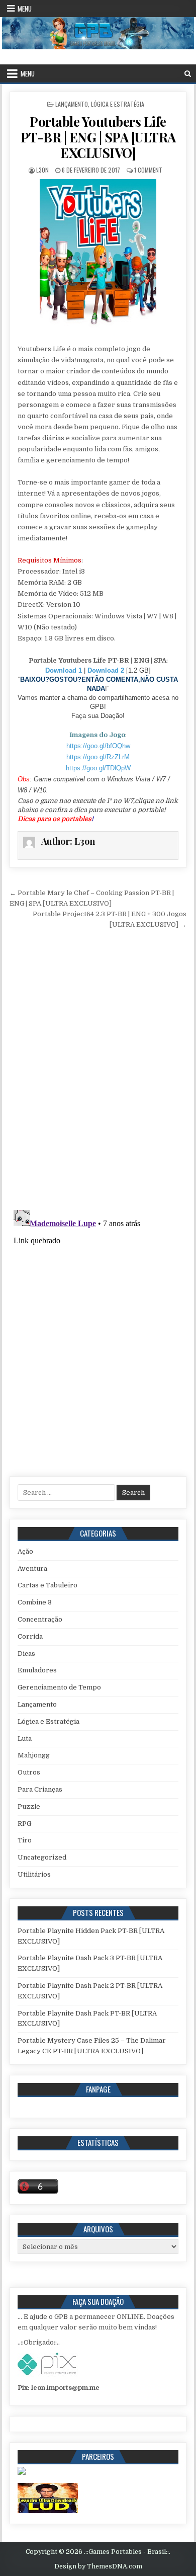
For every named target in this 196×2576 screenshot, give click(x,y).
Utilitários (34, 1874)
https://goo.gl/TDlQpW (98, 768)
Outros (29, 1772)
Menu (25, 9)
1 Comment (148, 170)
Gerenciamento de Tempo (59, 1687)
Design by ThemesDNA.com (98, 2566)
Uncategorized (42, 1857)
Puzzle (29, 1806)
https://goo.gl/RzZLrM (98, 757)
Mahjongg (34, 1755)
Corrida (30, 1636)
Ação (25, 1551)
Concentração (40, 1619)
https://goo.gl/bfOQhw (98, 746)
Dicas (26, 1654)
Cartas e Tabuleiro (47, 1585)
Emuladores (37, 1670)
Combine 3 (35, 1602)
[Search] (188, 74)
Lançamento (72, 104)
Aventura (32, 1568)
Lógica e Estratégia (118, 104)
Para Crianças (40, 1789)
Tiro (25, 1840)
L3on (42, 170)
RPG (24, 1824)
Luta (25, 1739)
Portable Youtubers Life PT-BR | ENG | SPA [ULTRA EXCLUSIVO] (98, 137)
